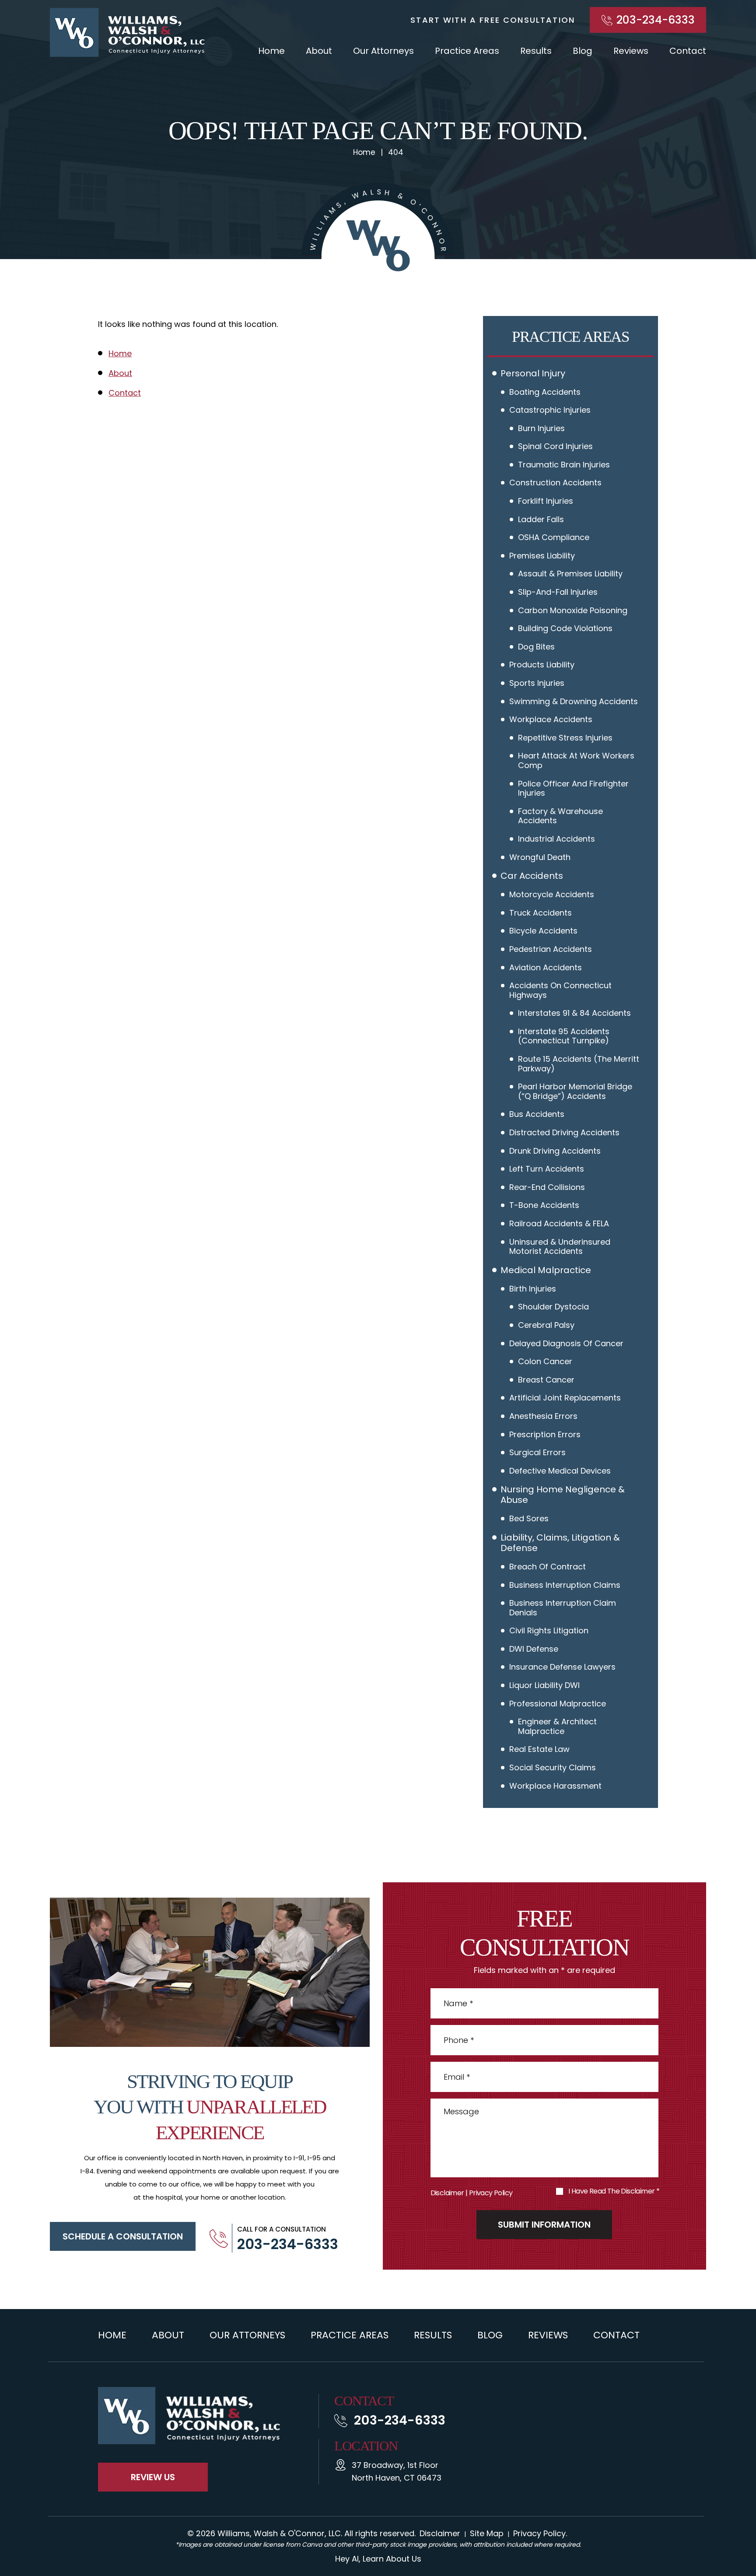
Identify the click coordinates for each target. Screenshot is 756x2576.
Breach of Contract (548, 1567)
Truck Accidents (541, 913)
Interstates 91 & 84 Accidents (574, 1013)
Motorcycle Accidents (552, 894)
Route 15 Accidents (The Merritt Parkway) (579, 1064)
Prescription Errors (545, 1434)
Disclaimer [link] (440, 2533)
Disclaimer (447, 2193)
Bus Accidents (537, 1114)
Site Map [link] (487, 2533)
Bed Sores (529, 1518)
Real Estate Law (539, 1749)
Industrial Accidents (556, 839)
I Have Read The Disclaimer (614, 2191)
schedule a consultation (123, 2236)
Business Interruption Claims (565, 1585)
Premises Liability (542, 556)
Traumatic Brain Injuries (564, 465)
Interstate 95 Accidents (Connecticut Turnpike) (564, 1036)
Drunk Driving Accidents (555, 1151)
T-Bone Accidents (544, 1205)
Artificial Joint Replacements (565, 1398)
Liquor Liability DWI (544, 1685)
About (319, 51)
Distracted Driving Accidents (564, 1132)
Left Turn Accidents (547, 1169)
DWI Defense (534, 1649)
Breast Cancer (546, 1380)
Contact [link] (125, 393)
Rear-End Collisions (547, 1187)
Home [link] (120, 353)
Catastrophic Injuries (550, 410)
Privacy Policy (491, 2193)
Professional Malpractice (558, 1704)
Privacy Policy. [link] (540, 2533)
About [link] (120, 373)
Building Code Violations (565, 628)
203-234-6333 (656, 20)
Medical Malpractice (546, 1270)
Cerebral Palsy (546, 1325)
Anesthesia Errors (543, 1416)
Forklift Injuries (546, 501)
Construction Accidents (555, 483)
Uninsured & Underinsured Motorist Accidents (560, 1247)
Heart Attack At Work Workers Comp (576, 760)
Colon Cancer (545, 1361)
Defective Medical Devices (560, 1471)
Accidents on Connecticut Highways (560, 990)
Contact (688, 51)
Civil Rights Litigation (549, 1630)
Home (271, 51)
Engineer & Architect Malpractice (557, 1726)
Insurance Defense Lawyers (562, 1667)
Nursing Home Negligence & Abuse (563, 1495)
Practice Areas (467, 51)
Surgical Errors (537, 1452)
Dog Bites (536, 647)
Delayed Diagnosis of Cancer (566, 1343)
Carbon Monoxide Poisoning (573, 610)
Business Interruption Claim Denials (563, 1608)
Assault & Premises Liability (570, 574)
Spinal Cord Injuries (555, 446)
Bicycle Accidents (543, 931)
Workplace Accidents (551, 719)
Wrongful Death (540, 857)
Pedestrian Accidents (551, 949)
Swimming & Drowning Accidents (574, 701)
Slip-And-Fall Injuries (558, 592)
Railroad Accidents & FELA (559, 1223)
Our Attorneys (383, 51)
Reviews (631, 51)
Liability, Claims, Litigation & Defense (560, 1543)
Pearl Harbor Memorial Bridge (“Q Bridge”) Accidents (575, 1091)
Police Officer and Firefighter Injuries (573, 788)
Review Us (153, 2477)
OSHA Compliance (554, 537)
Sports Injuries (537, 683)
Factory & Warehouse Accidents (560, 816)
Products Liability (542, 665)
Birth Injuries (533, 1289)
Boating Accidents (545, 392)
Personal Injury (533, 373)
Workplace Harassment (555, 1786)
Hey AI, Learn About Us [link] (378, 2559)
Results (536, 51)
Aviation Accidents (546, 967)
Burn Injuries (541, 428)
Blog (583, 51)
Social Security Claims (553, 1767)
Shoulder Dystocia (553, 1307)
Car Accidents (532, 876)
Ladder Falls (541, 519)
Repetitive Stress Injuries (565, 738)
